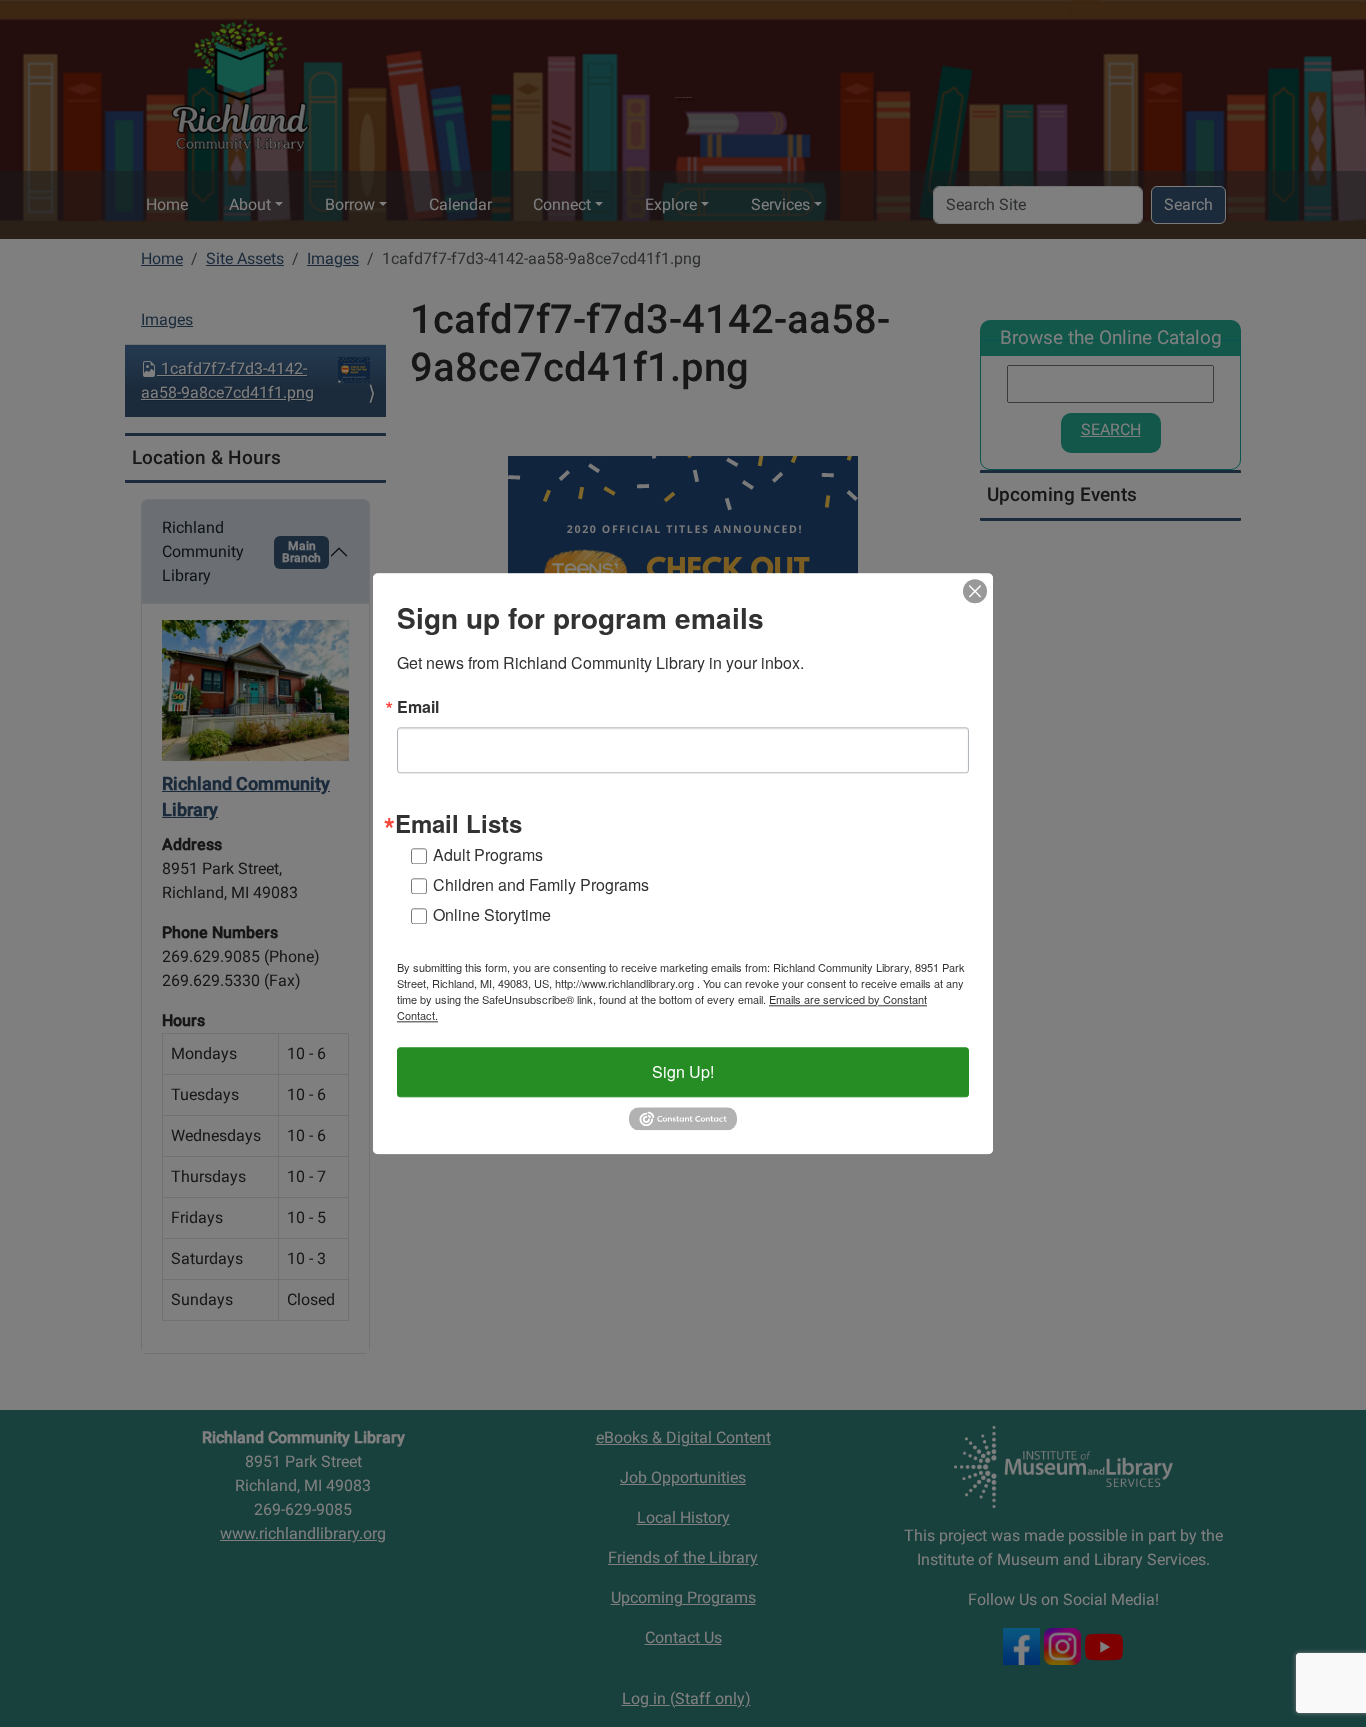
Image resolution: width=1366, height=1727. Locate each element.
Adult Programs (488, 854)
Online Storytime (492, 914)
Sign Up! (683, 1071)
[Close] (975, 591)
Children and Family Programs (541, 884)
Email (418, 707)
